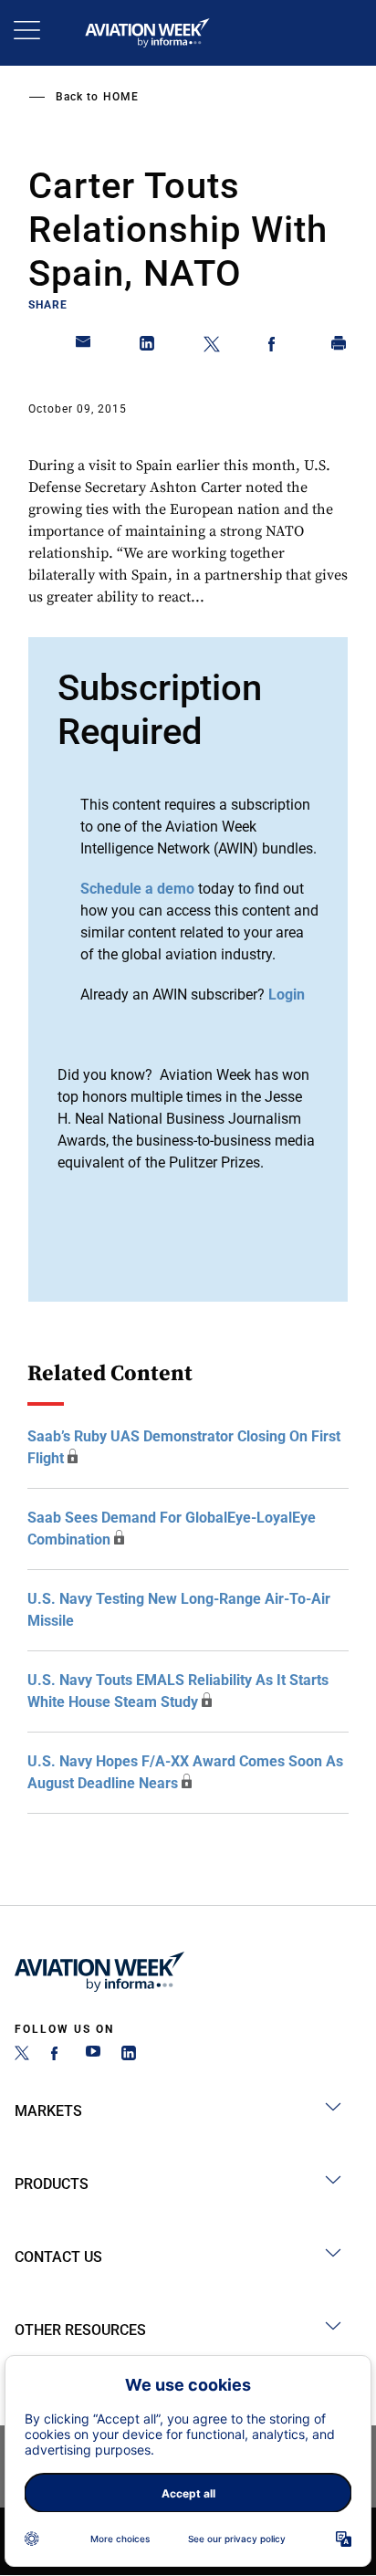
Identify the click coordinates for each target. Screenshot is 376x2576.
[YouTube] (93, 2055)
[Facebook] (57, 2055)
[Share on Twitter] (212, 347)
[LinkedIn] (129, 2055)
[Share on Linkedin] (148, 347)
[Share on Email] (84, 347)
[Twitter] (22, 2055)
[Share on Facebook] (276, 347)
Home (121, 97)
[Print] (339, 347)
